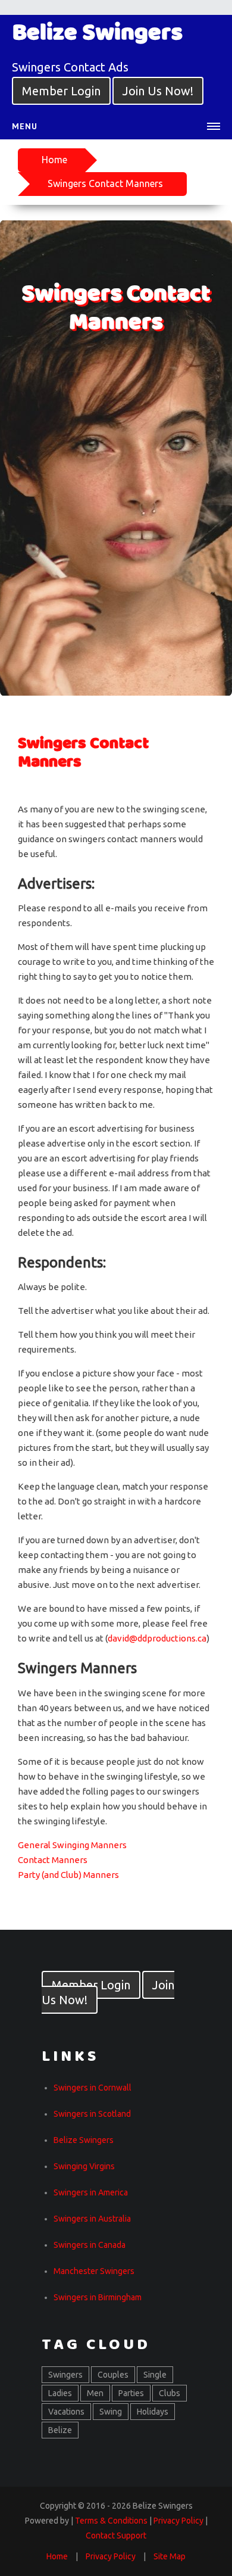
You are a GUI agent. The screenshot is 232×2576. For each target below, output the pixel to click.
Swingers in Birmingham (98, 2297)
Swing (111, 2412)
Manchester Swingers (94, 2271)
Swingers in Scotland (92, 2114)
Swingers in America (91, 2192)
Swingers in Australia (92, 2219)
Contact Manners (53, 1860)
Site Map (170, 2556)
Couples (113, 2375)
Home (54, 160)
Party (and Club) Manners (68, 1875)
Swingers (65, 2375)
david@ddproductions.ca (157, 1638)
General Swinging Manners (72, 1845)
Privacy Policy (111, 2556)
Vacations (66, 2412)
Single (155, 2375)
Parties (131, 2393)
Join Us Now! (158, 91)
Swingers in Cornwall (93, 2088)
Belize (60, 2430)
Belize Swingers (84, 2140)
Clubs (170, 2393)
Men (95, 2393)
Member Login (61, 91)
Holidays (153, 2412)
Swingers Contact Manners (105, 183)
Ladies (60, 2393)
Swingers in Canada (90, 2245)
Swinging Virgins (84, 2166)
